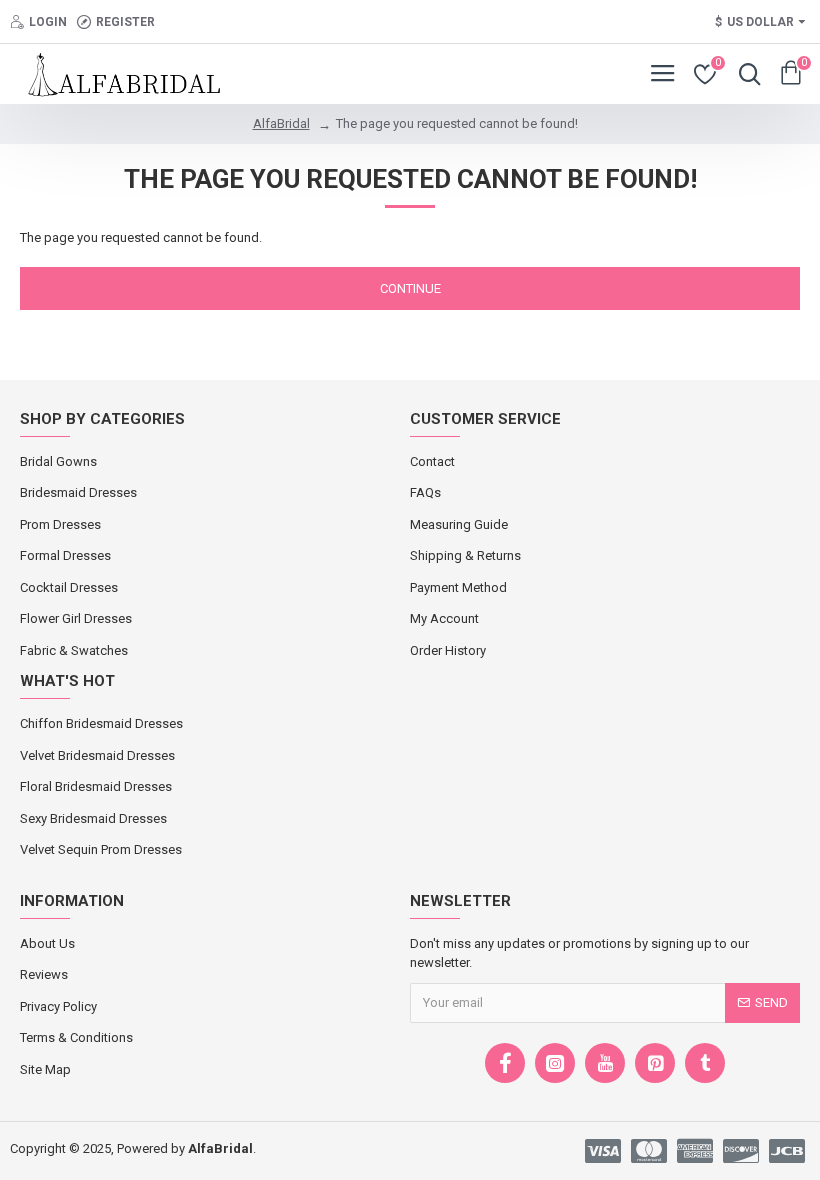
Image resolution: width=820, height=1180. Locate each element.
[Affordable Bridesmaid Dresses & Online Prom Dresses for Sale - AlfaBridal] (113, 74)
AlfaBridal (281, 123)
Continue (410, 288)
